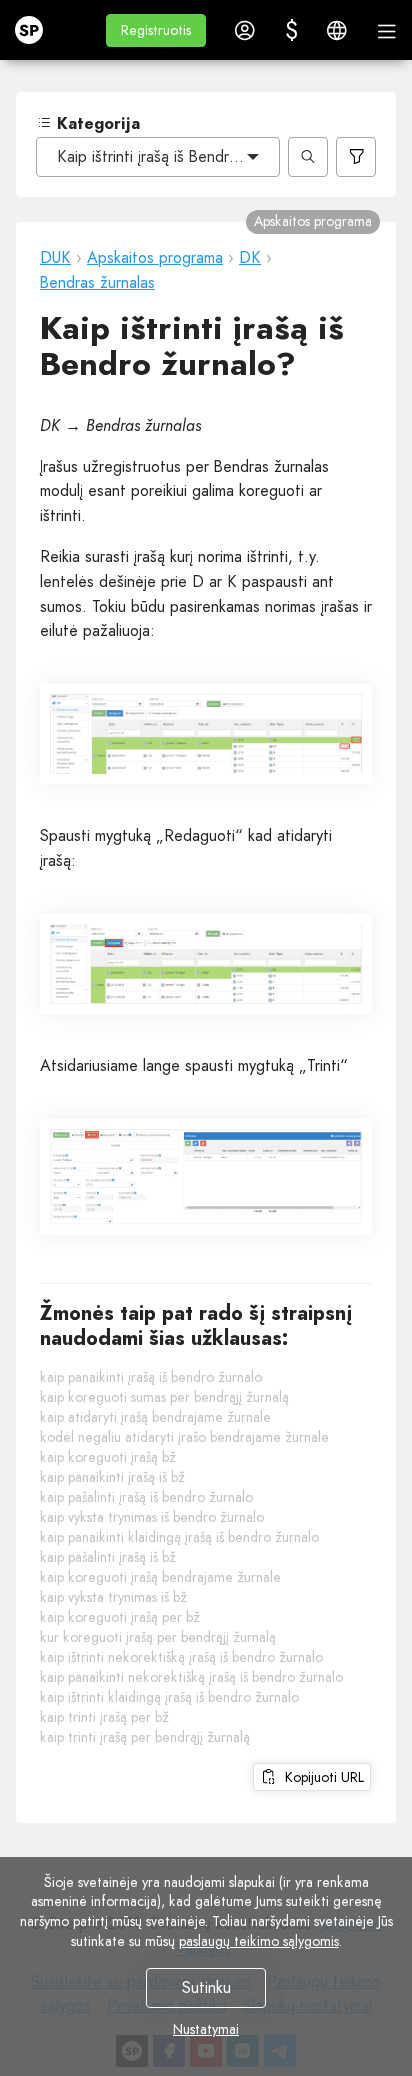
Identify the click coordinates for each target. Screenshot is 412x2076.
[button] (156, 30)
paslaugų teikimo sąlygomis (259, 1941)
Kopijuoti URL (320, 1777)
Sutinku (206, 1987)
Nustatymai (206, 2029)
